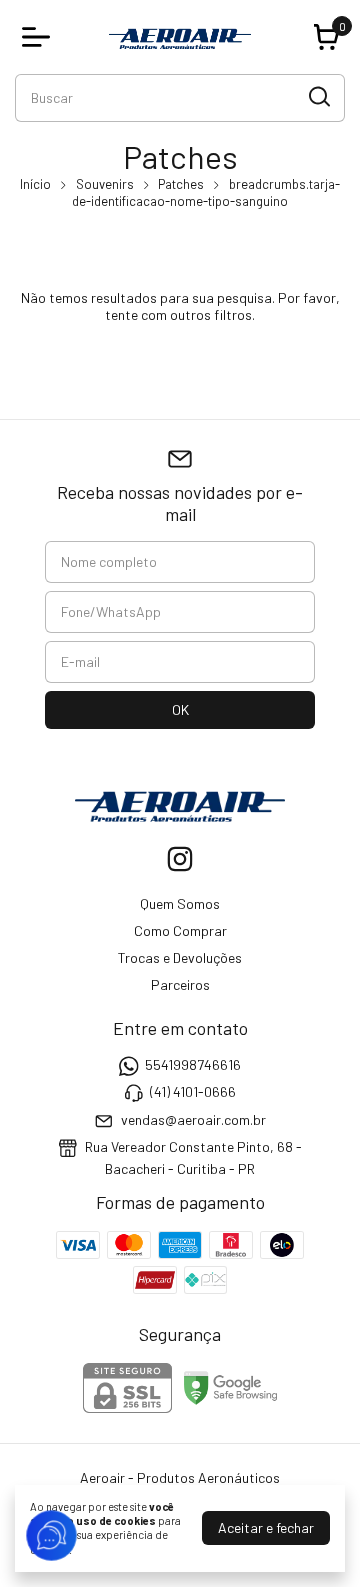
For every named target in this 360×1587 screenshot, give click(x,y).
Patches (181, 184)
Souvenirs (105, 184)
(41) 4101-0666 (193, 1092)
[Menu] (40, 37)
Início (35, 184)
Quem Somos (180, 903)
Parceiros (180, 984)
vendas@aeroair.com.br (193, 1119)
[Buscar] (318, 97)
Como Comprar (180, 930)
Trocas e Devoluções (180, 957)
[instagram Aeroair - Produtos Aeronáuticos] (180, 859)
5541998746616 (193, 1064)
